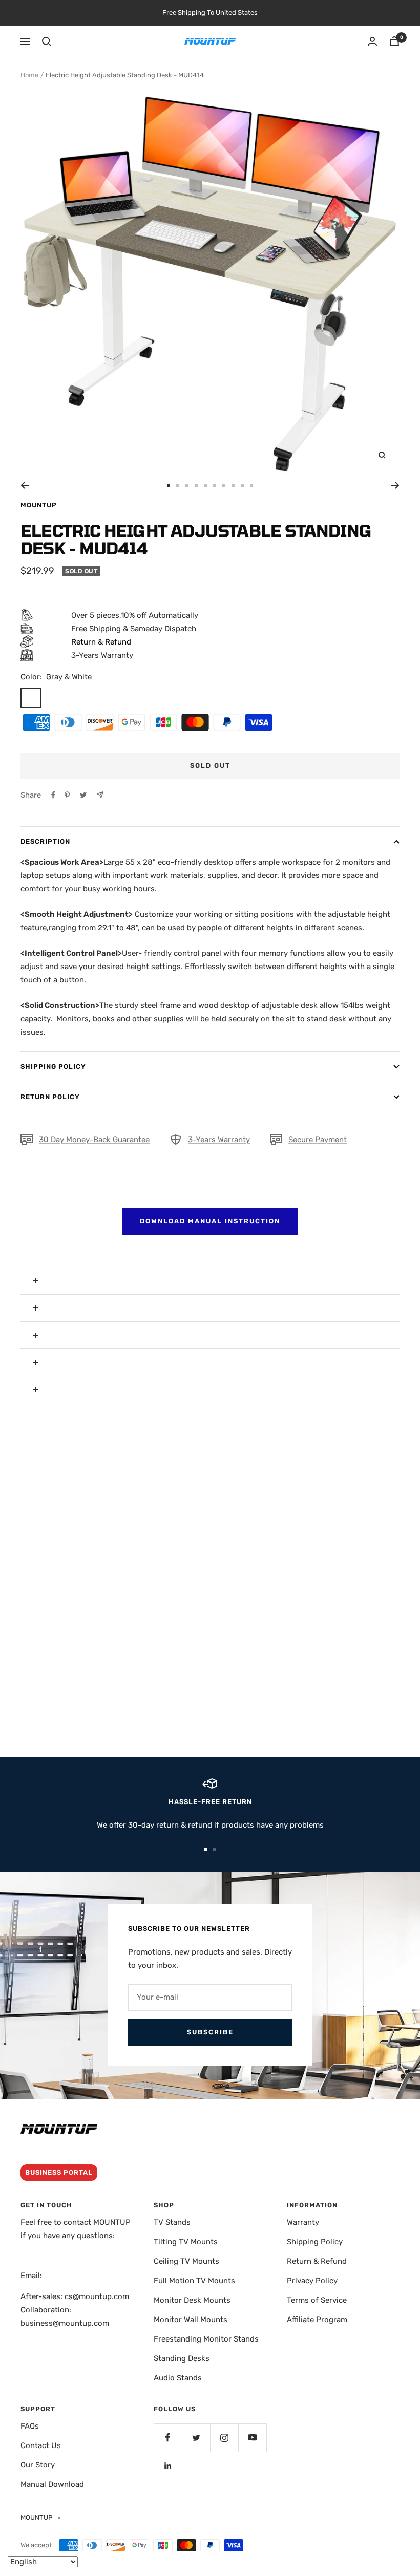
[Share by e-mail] (100, 795)
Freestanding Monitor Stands (206, 2339)
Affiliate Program (317, 2320)
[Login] (372, 41)
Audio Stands (178, 2378)
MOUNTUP (39, 505)
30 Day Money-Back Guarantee (94, 1140)
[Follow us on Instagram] (224, 2438)
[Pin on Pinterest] (67, 795)
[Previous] (25, 485)
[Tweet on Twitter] (83, 795)
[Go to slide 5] (205, 485)
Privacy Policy (312, 2281)
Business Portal (59, 2172)
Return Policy (50, 1097)
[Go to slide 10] (251, 485)
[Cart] (394, 41)
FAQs (30, 2426)
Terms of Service (317, 2300)
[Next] (395, 485)
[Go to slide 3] (187, 485)
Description (45, 841)
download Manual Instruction (210, 1221)
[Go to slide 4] (196, 485)
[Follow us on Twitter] (196, 2438)
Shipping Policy (53, 1067)
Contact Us (41, 2445)
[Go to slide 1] (169, 485)
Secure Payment (318, 1140)
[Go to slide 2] (178, 485)
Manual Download (52, 2484)
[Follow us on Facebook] (168, 2438)
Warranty (303, 2222)
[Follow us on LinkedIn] (168, 2466)
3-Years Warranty (219, 1140)
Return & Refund (317, 2261)
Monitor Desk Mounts (192, 2300)
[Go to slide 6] (215, 485)
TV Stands (172, 2222)
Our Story (38, 2465)
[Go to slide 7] (224, 485)
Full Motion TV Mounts (194, 2281)
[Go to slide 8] (233, 485)
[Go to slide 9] (242, 485)
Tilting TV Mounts (186, 2242)
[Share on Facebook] (53, 795)
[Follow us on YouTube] (252, 2438)
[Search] (47, 41)
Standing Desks (182, 2358)
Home (29, 75)
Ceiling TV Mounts (186, 2261)
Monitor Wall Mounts (191, 2320)
